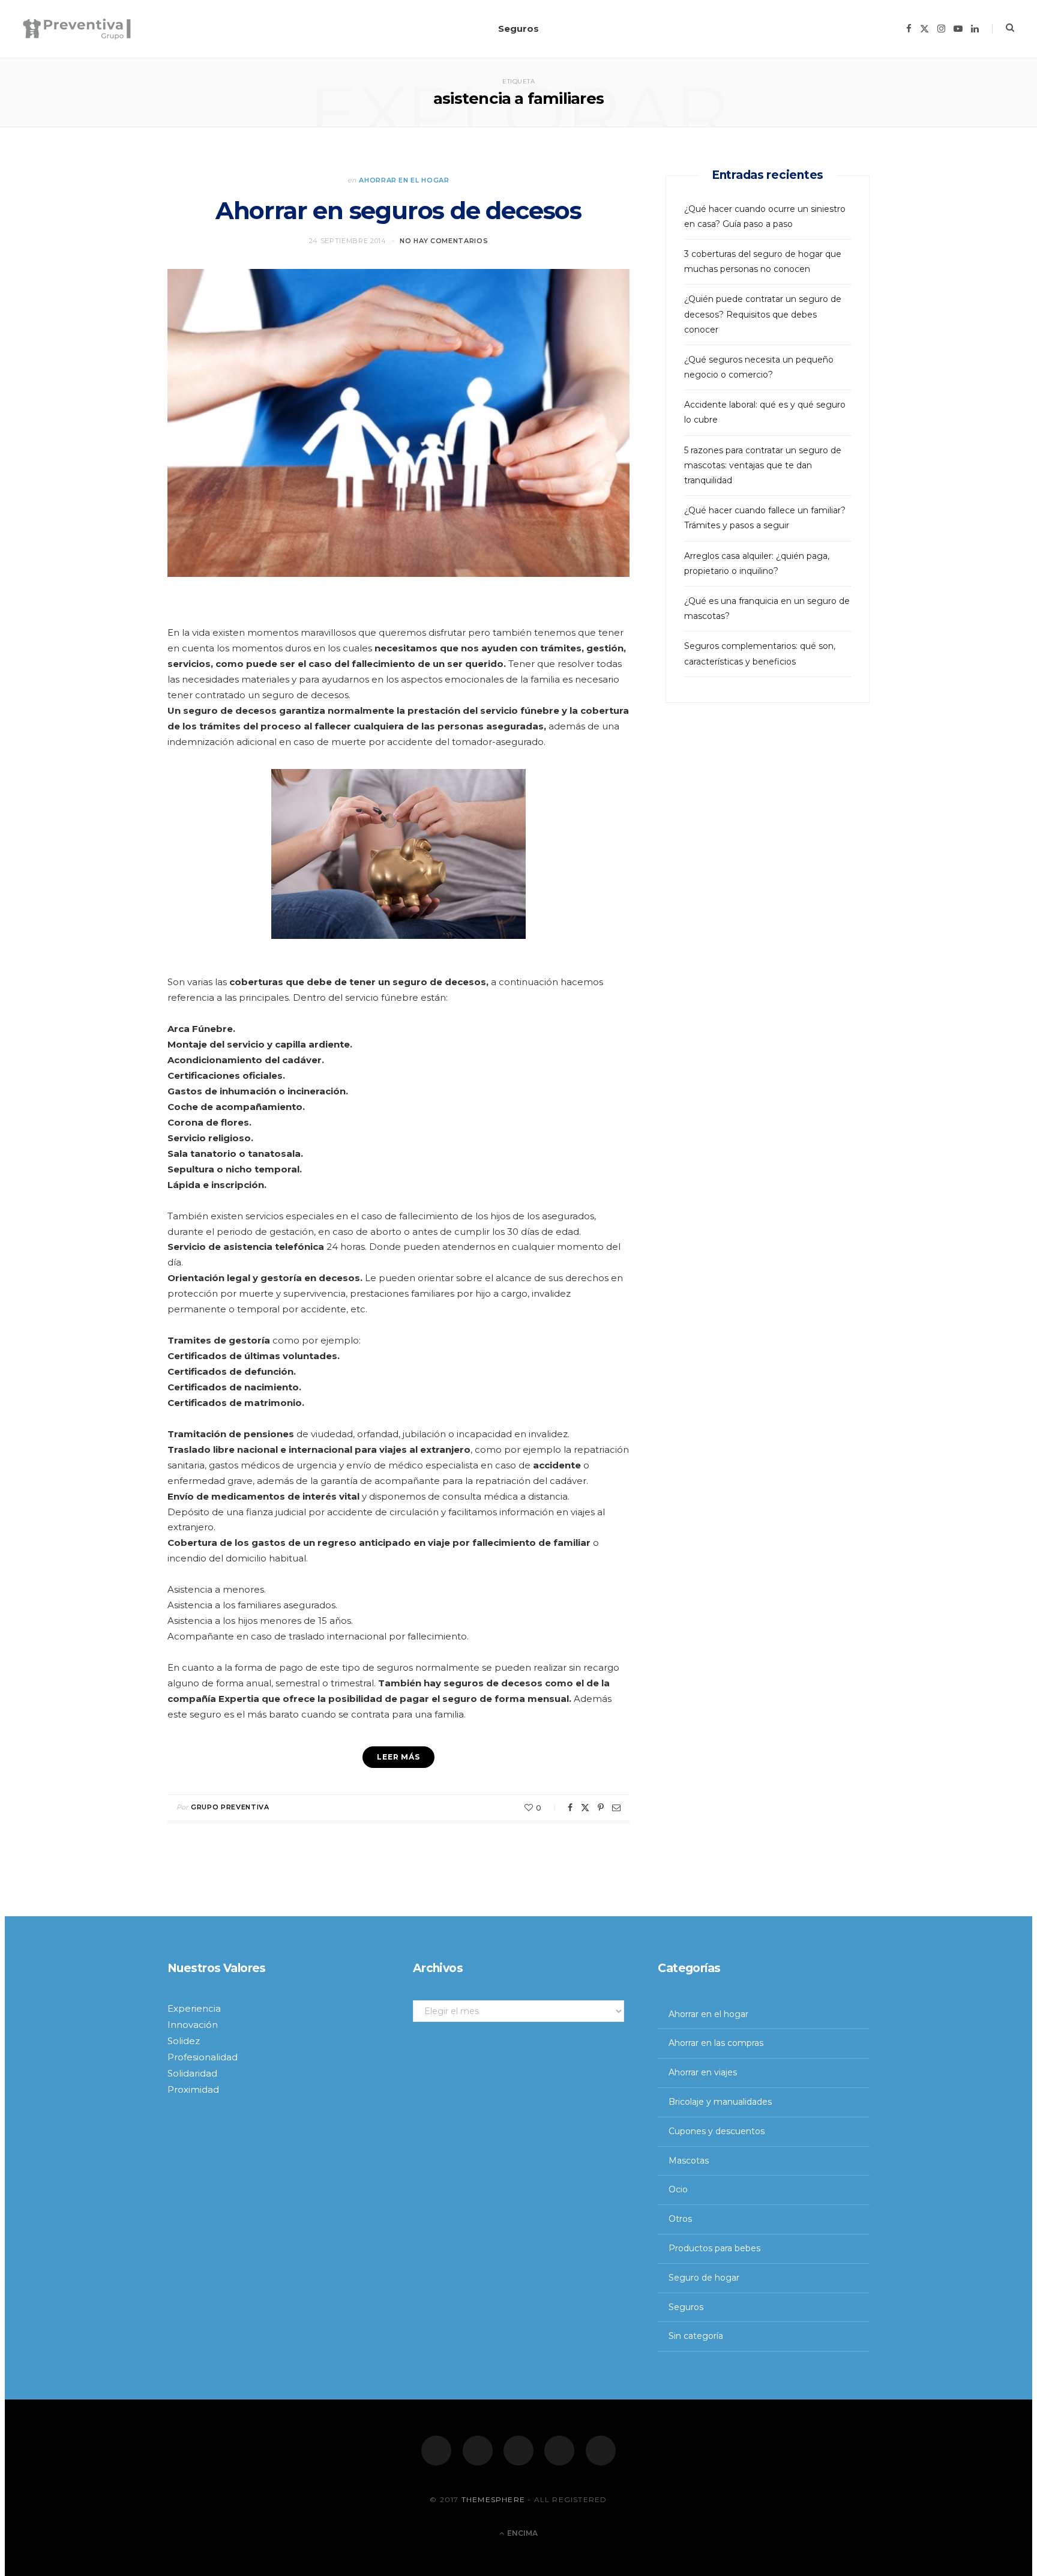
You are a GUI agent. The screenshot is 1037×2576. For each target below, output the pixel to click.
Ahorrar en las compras (716, 2043)
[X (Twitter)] (478, 2451)
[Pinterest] (601, 1808)
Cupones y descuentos (717, 2131)
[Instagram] (518, 2451)
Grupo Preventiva (230, 1807)
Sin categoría (696, 2336)
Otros (680, 2219)
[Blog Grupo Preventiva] (77, 29)
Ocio (678, 2189)
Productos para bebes (714, 2248)
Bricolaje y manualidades (720, 2102)
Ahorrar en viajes (703, 2072)
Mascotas (689, 2160)
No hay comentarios (444, 241)
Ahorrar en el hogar (404, 180)
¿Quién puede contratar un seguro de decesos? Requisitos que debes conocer (763, 314)
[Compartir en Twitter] (585, 1808)
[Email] (616, 1808)
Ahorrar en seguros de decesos (398, 210)
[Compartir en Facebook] (570, 1808)
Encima (522, 2533)
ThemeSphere (493, 2499)
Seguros (518, 29)
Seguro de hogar (704, 2278)
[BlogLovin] (601, 2451)
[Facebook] (436, 2451)
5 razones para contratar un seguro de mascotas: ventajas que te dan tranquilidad (763, 465)
